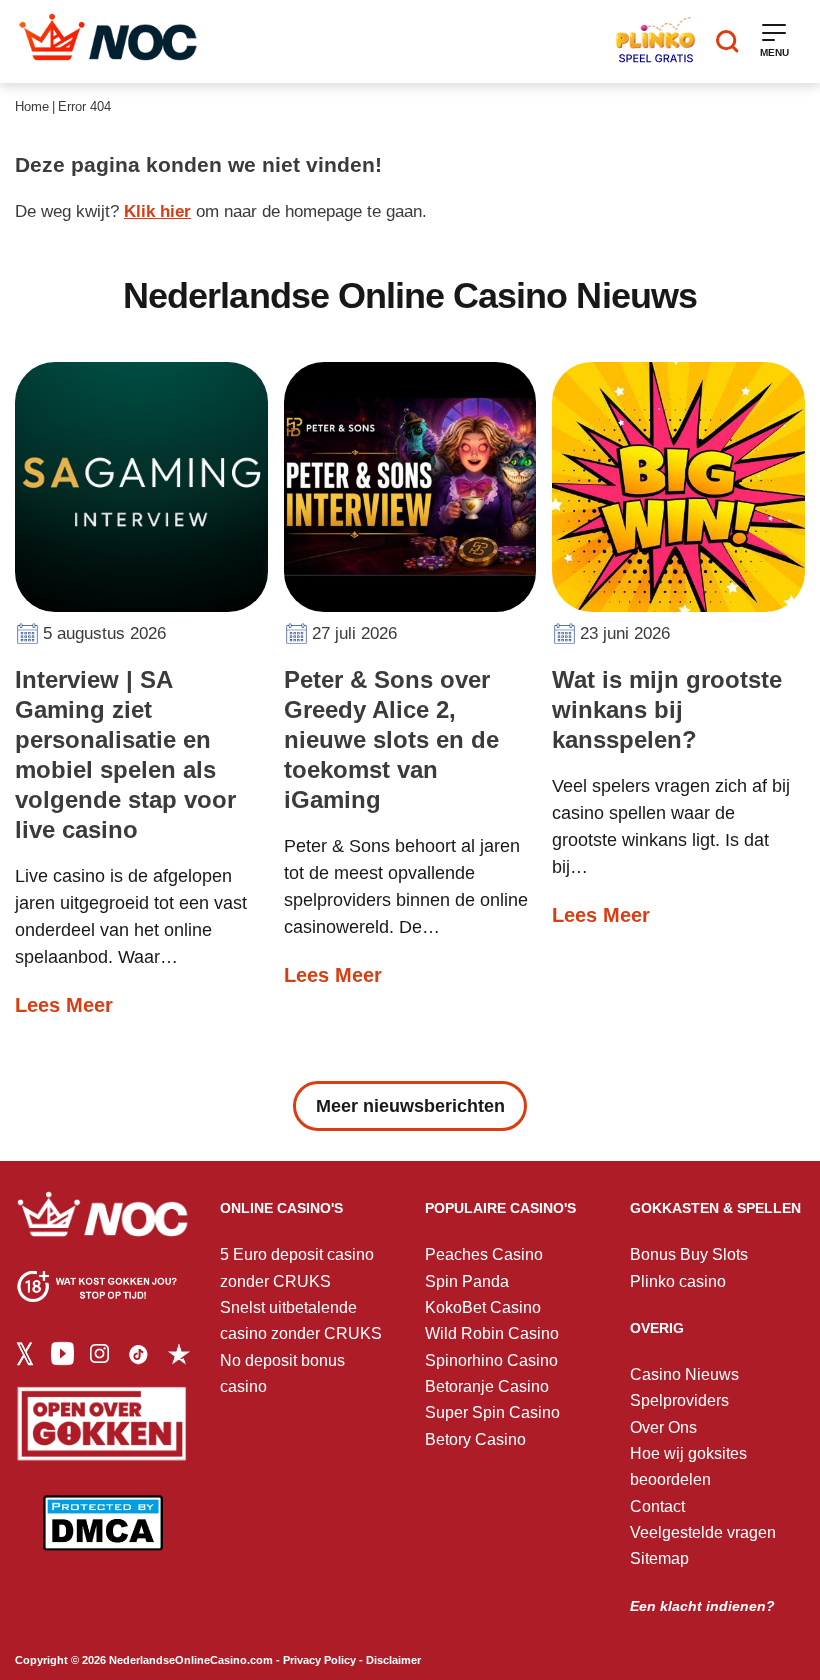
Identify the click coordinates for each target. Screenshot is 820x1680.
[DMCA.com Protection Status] (103, 1537)
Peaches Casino (484, 1254)
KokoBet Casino (483, 1307)
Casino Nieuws (684, 1374)
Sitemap (659, 1558)
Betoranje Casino (487, 1386)
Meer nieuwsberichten (410, 1106)
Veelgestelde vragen (703, 1532)
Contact (657, 1506)
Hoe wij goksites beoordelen (688, 1466)
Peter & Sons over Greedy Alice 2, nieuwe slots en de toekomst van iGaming (391, 739)
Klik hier (157, 211)
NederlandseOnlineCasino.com (191, 1660)
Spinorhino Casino (491, 1360)
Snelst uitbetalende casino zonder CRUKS (301, 1320)
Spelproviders (679, 1400)
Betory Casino (475, 1439)
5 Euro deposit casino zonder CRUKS (297, 1267)
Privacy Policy (319, 1660)
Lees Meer (64, 1005)
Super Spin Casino (492, 1412)
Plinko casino (678, 1281)
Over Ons (663, 1427)
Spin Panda (467, 1281)
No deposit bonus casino (282, 1373)
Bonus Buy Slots (689, 1254)
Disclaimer (393, 1660)
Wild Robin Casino (492, 1333)
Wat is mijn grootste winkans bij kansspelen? (667, 709)
